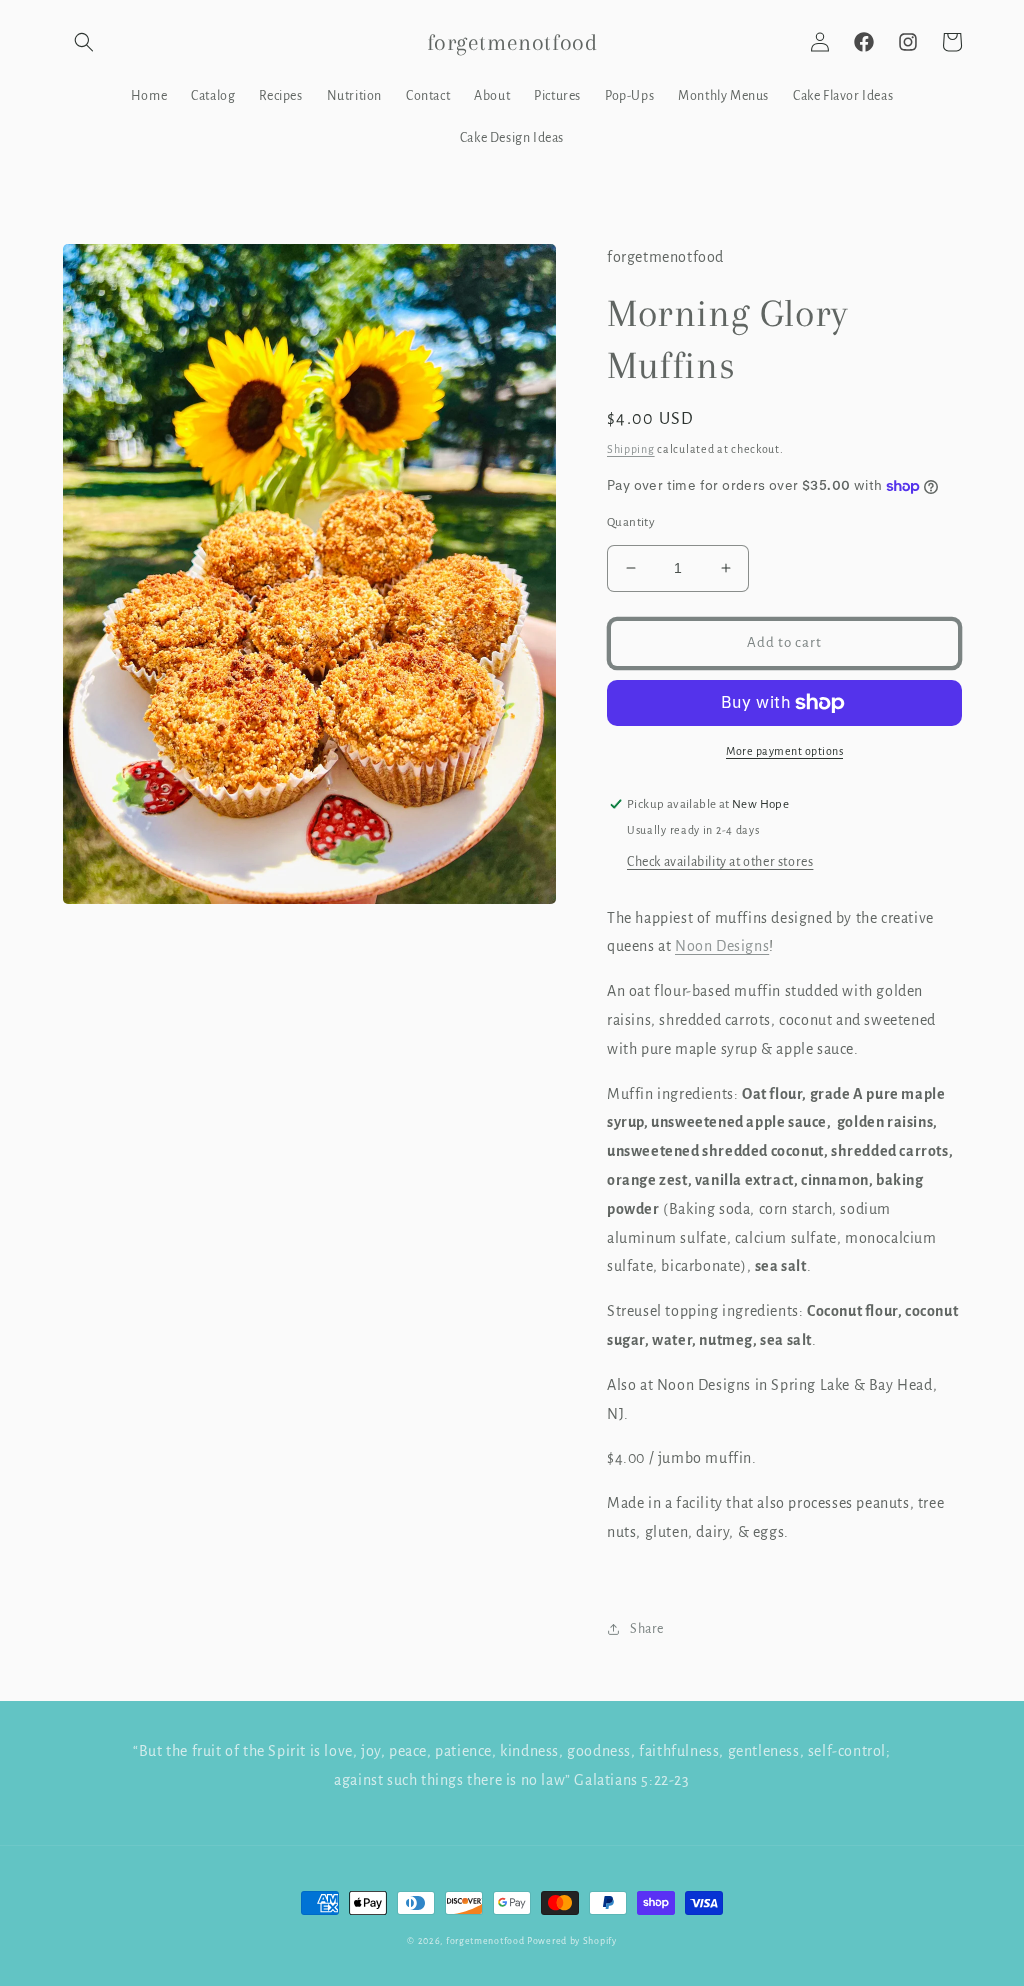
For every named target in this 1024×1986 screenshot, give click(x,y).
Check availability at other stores (720, 862)
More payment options (784, 751)
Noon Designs (722, 946)
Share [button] (647, 1629)
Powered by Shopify (572, 1941)
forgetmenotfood (485, 1941)
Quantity (631, 522)
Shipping (631, 449)
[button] (84, 42)
